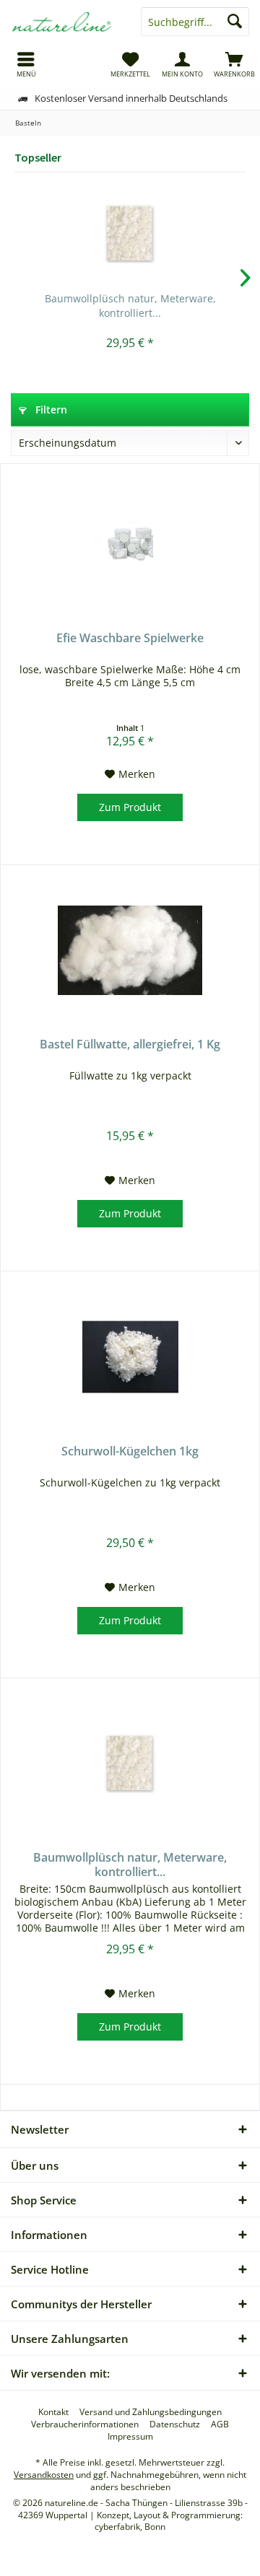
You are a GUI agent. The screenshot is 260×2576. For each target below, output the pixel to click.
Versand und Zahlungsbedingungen (151, 2412)
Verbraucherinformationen (85, 2424)
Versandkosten (44, 2475)
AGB (220, 2424)
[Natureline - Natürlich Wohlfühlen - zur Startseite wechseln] (65, 22)
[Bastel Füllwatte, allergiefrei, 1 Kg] (130, 950)
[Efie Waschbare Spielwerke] (130, 544)
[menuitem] (26, 64)
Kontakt (53, 2412)
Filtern (50, 409)
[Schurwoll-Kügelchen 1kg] (130, 1357)
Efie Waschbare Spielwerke (130, 638)
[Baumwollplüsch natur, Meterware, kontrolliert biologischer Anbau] (130, 234)
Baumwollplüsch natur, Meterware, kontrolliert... (130, 306)
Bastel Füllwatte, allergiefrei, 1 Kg (130, 1044)
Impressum (130, 2437)
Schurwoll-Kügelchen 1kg (130, 1451)
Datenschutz (175, 2424)
